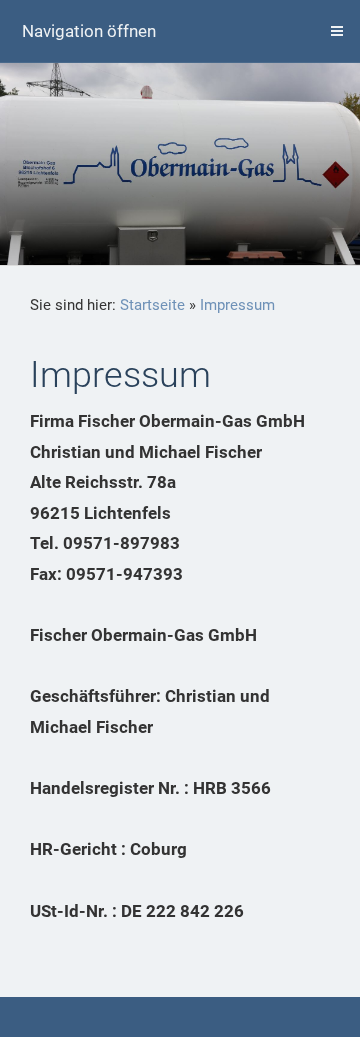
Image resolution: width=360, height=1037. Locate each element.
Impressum (237, 305)
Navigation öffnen (89, 31)
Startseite (152, 305)
